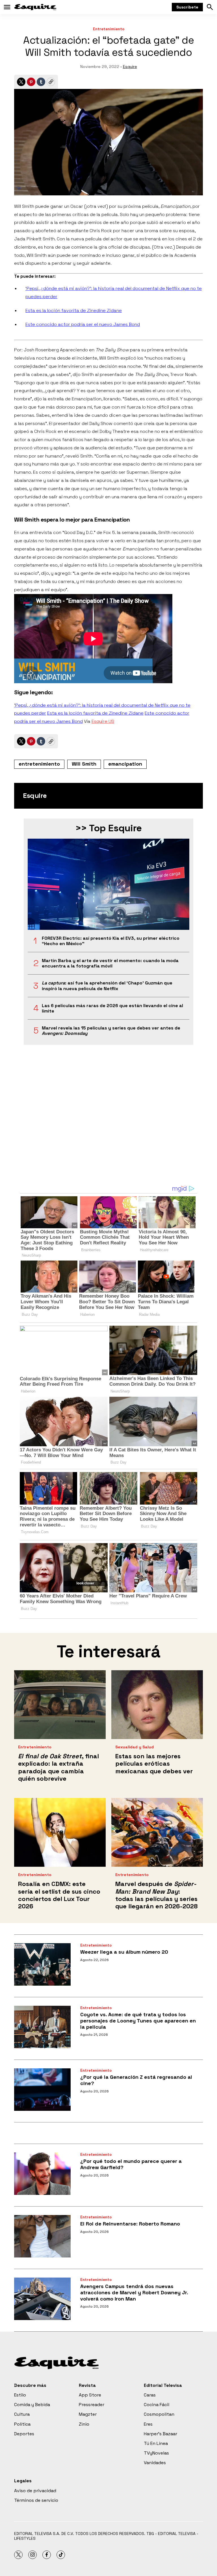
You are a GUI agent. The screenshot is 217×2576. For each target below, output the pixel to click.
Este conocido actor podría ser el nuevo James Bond (83, 324)
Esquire (130, 67)
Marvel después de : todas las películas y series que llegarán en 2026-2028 (157, 1895)
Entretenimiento (109, 29)
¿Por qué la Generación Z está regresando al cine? (136, 2080)
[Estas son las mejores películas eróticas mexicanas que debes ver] (157, 1705)
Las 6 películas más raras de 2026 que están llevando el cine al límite (112, 1008)
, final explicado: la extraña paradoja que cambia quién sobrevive (58, 1767)
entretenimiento (39, 764)
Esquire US (103, 721)
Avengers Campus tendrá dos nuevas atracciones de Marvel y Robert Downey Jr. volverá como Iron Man (134, 2292)
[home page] (35, 7)
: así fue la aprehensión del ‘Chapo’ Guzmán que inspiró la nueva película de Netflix (107, 986)
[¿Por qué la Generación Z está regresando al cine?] (42, 2090)
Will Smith (84, 764)
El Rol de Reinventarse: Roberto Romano (130, 2224)
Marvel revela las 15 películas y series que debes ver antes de (111, 1031)
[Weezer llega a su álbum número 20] (42, 1964)
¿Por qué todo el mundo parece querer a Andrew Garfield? (131, 2164)
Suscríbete (187, 7)
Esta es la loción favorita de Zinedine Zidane (74, 310)
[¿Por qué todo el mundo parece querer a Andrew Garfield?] (42, 2174)
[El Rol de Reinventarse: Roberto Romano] (42, 2236)
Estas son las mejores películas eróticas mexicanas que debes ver (154, 1764)
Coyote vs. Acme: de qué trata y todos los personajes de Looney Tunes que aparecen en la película (138, 2020)
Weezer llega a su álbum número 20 (124, 1952)
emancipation (125, 764)
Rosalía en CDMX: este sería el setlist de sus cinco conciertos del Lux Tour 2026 (59, 1895)
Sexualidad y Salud (134, 1747)
